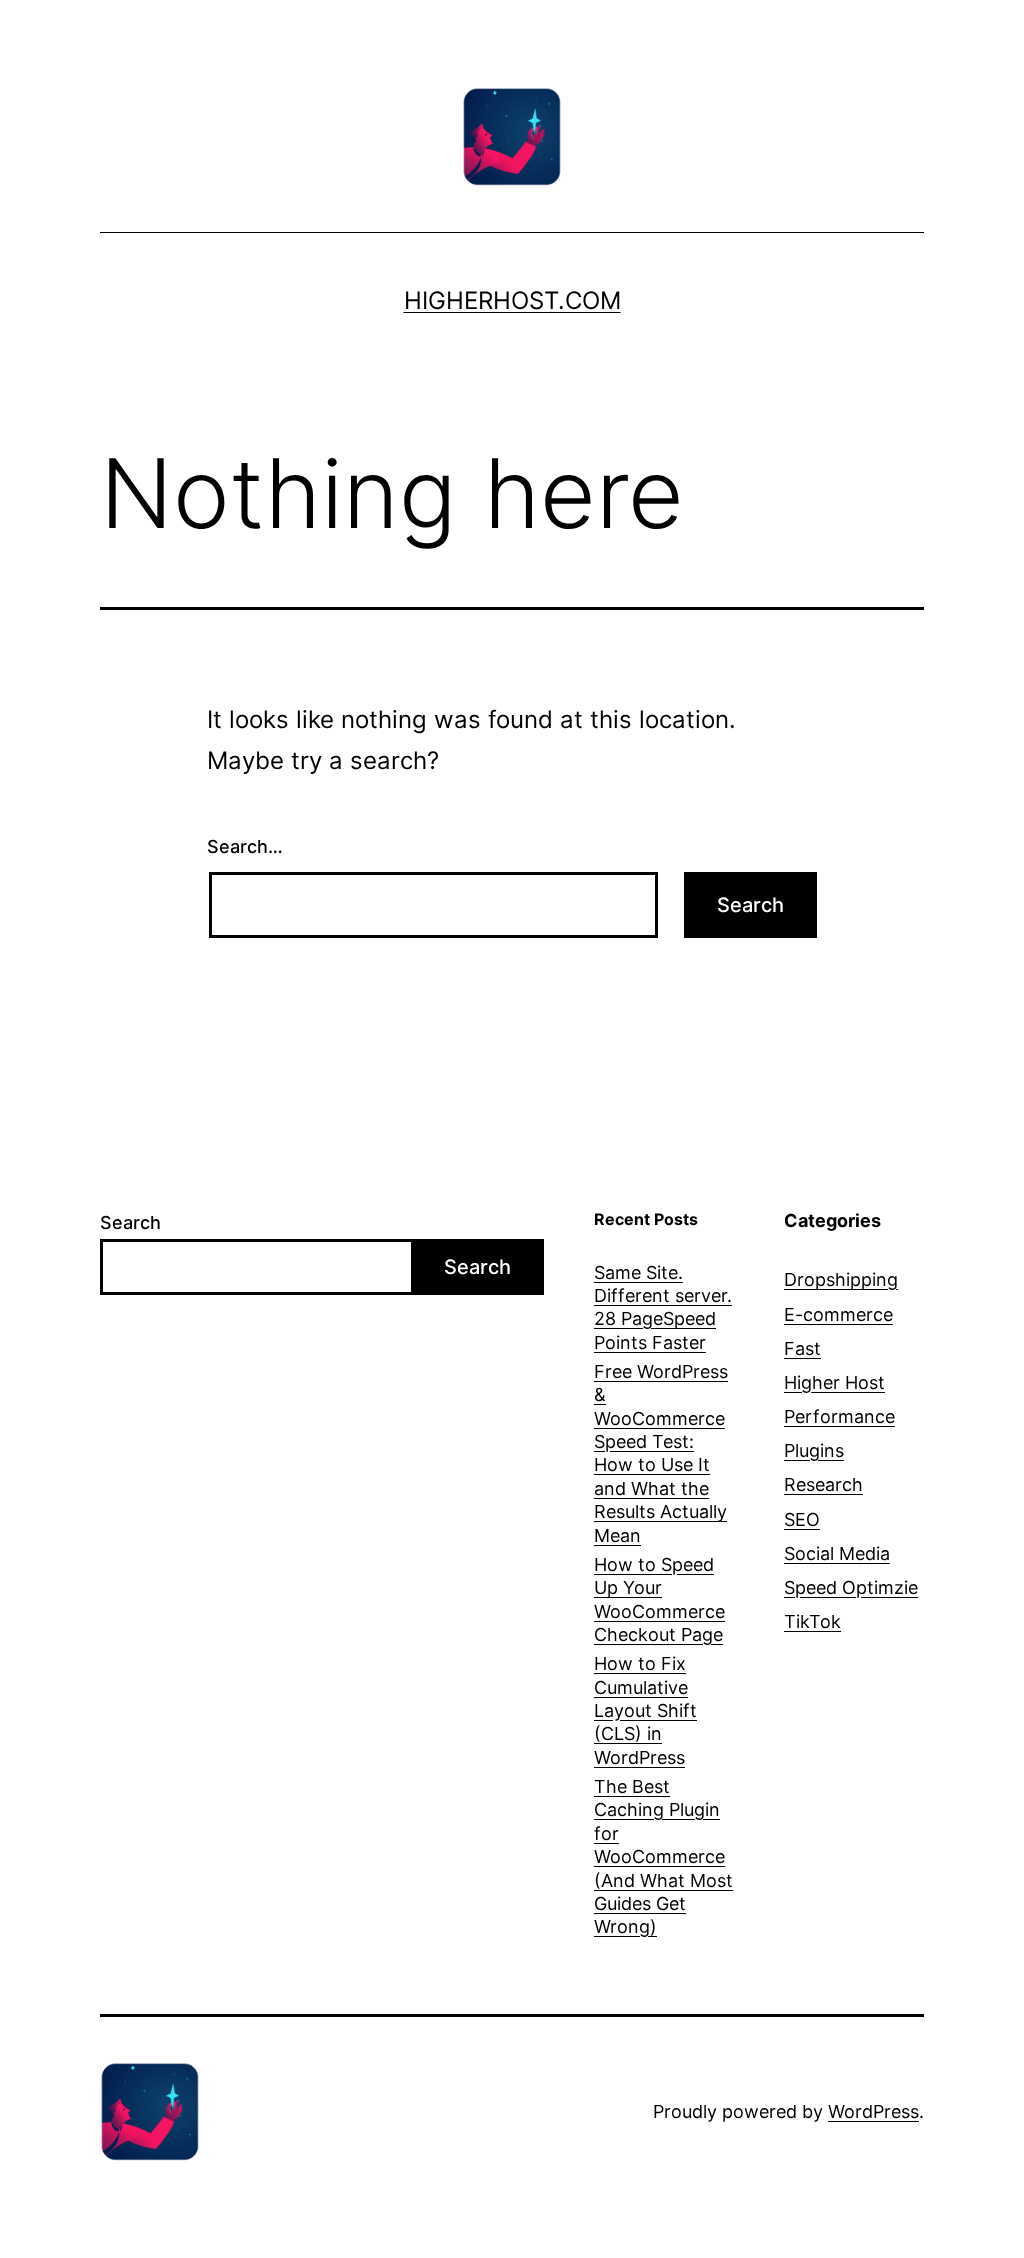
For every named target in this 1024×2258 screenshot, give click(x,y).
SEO (802, 1519)
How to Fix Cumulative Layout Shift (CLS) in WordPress (645, 1710)
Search (130, 1222)
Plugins (814, 1450)
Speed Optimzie (851, 1587)
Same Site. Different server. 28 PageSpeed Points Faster (663, 1307)
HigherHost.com (512, 300)
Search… (245, 846)
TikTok (812, 1621)
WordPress (873, 2111)
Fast (802, 1348)
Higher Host (834, 1382)
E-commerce (838, 1314)
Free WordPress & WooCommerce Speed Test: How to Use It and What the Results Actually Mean (661, 1453)
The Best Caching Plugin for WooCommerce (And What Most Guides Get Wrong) (663, 1856)
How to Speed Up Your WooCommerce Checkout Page (659, 1599)
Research (823, 1484)
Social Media (837, 1553)
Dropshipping (841, 1279)
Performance (839, 1416)
